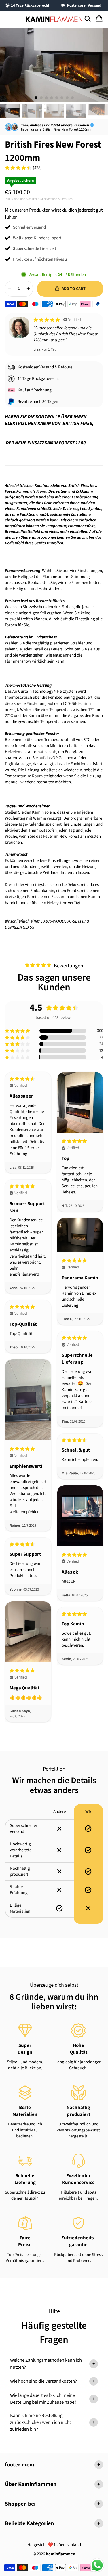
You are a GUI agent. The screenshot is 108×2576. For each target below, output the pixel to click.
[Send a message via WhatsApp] (97, 2565)
